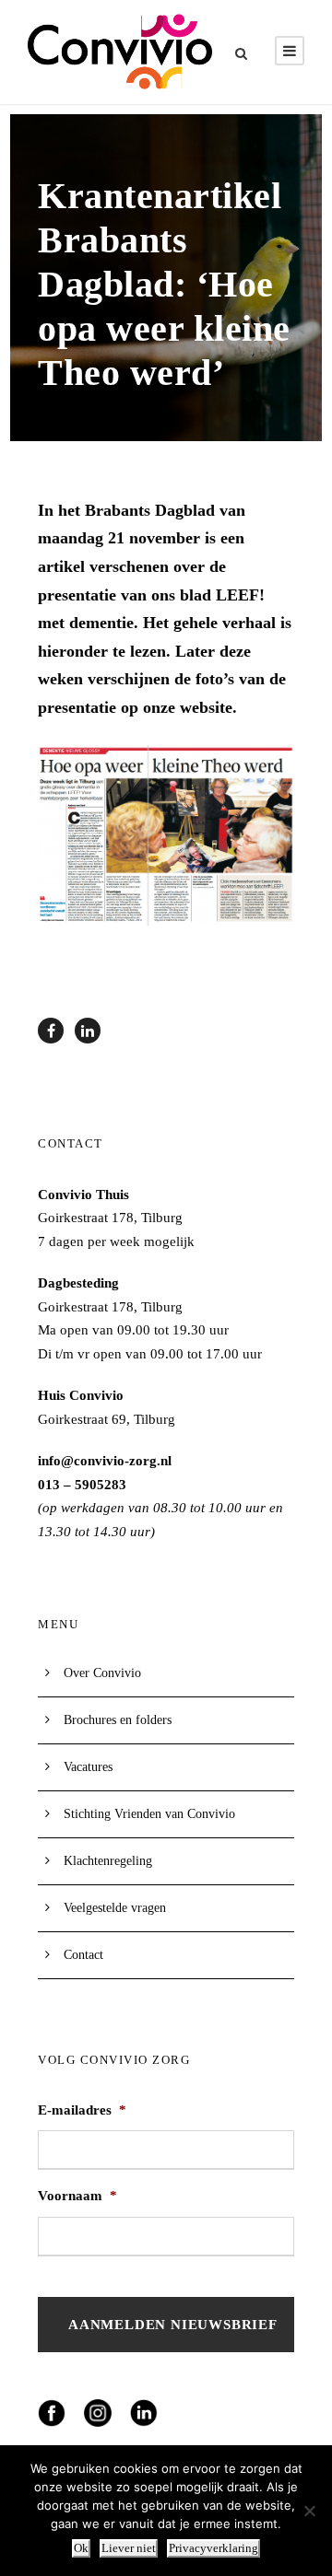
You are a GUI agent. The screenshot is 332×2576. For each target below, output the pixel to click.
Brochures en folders (118, 1720)
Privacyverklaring (213, 2548)
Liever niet (129, 2548)
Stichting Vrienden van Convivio (149, 1814)
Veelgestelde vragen (115, 1908)
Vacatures (88, 1767)
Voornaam (77, 2196)
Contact (83, 1955)
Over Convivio (102, 1673)
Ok (81, 2548)
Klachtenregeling (108, 1861)
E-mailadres (82, 2110)
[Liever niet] (309, 2511)
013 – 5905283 (82, 1485)
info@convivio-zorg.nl (105, 1461)
